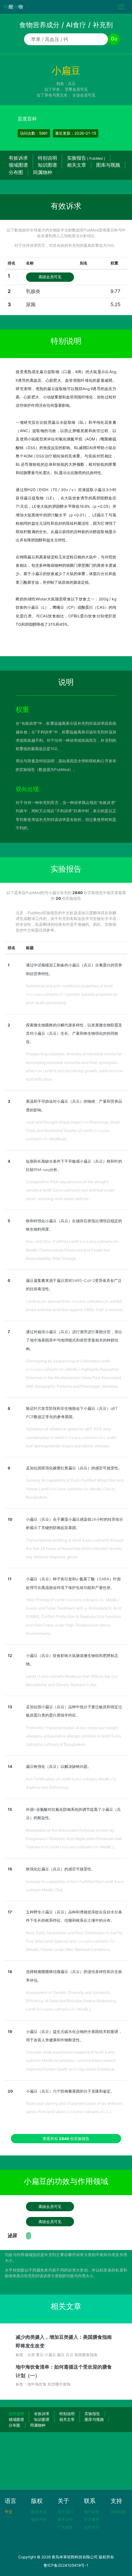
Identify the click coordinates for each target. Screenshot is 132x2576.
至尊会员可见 (76, 89)
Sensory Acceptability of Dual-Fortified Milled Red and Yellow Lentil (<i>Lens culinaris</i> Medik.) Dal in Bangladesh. (75, 1489)
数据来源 (39, 2512)
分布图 (16, 172)
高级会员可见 (50, 277)
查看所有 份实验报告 (66, 2139)
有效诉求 (18, 158)
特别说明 (47, 158)
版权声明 (39, 2519)
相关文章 (77, 165)
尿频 (31, 304)
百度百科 (27, 119)
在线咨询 (92, 2527)
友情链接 (118, 2512)
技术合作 (65, 2519)
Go (114, 39)
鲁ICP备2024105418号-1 (66, 2565)
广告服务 (65, 2527)
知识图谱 (47, 165)
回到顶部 (16, 2414)
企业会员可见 (84, 95)
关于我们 (65, 2512)
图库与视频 (108, 165)
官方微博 (92, 2519)
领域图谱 (18, 165)
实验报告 (86, 158)
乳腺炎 (33, 291)
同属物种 (43, 172)
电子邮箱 (92, 2512)
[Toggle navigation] (122, 7)
